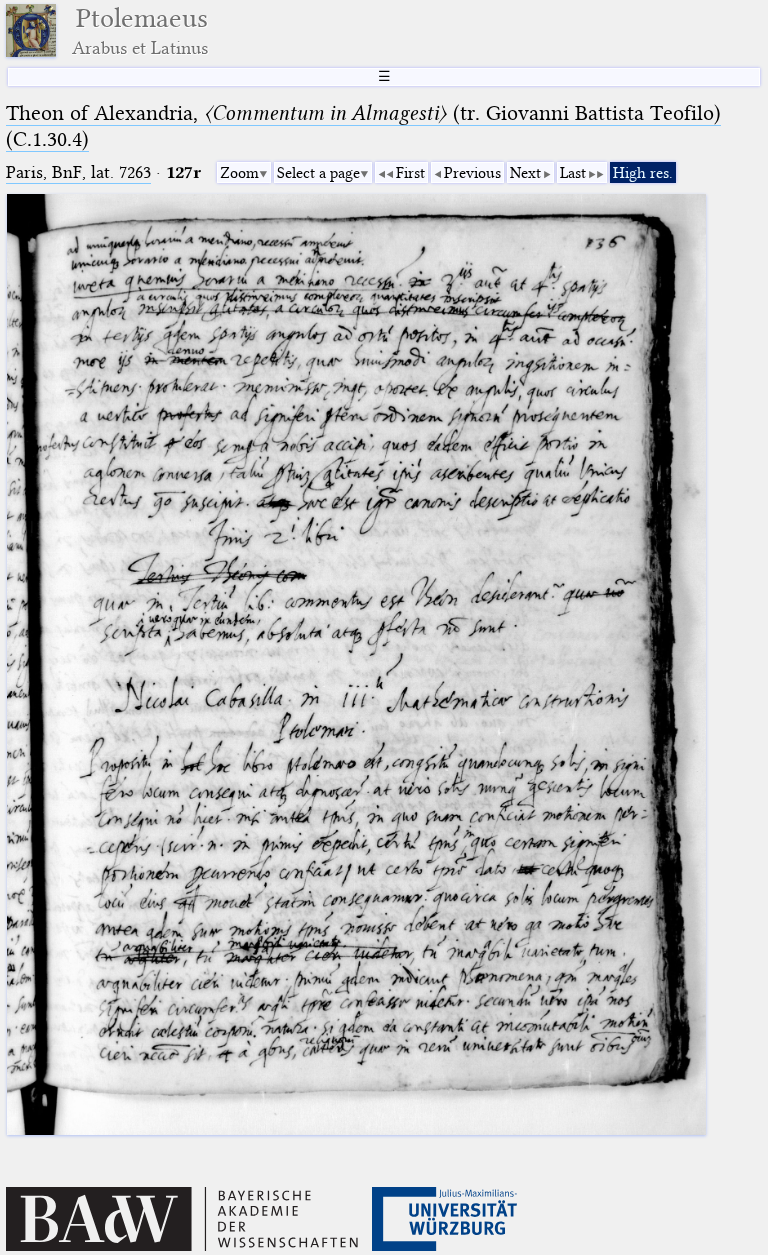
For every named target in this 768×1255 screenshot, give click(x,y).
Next (525, 173)
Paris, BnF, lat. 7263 (78, 172)
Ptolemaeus (140, 30)
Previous (472, 173)
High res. (643, 173)
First (410, 173)
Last (573, 173)
